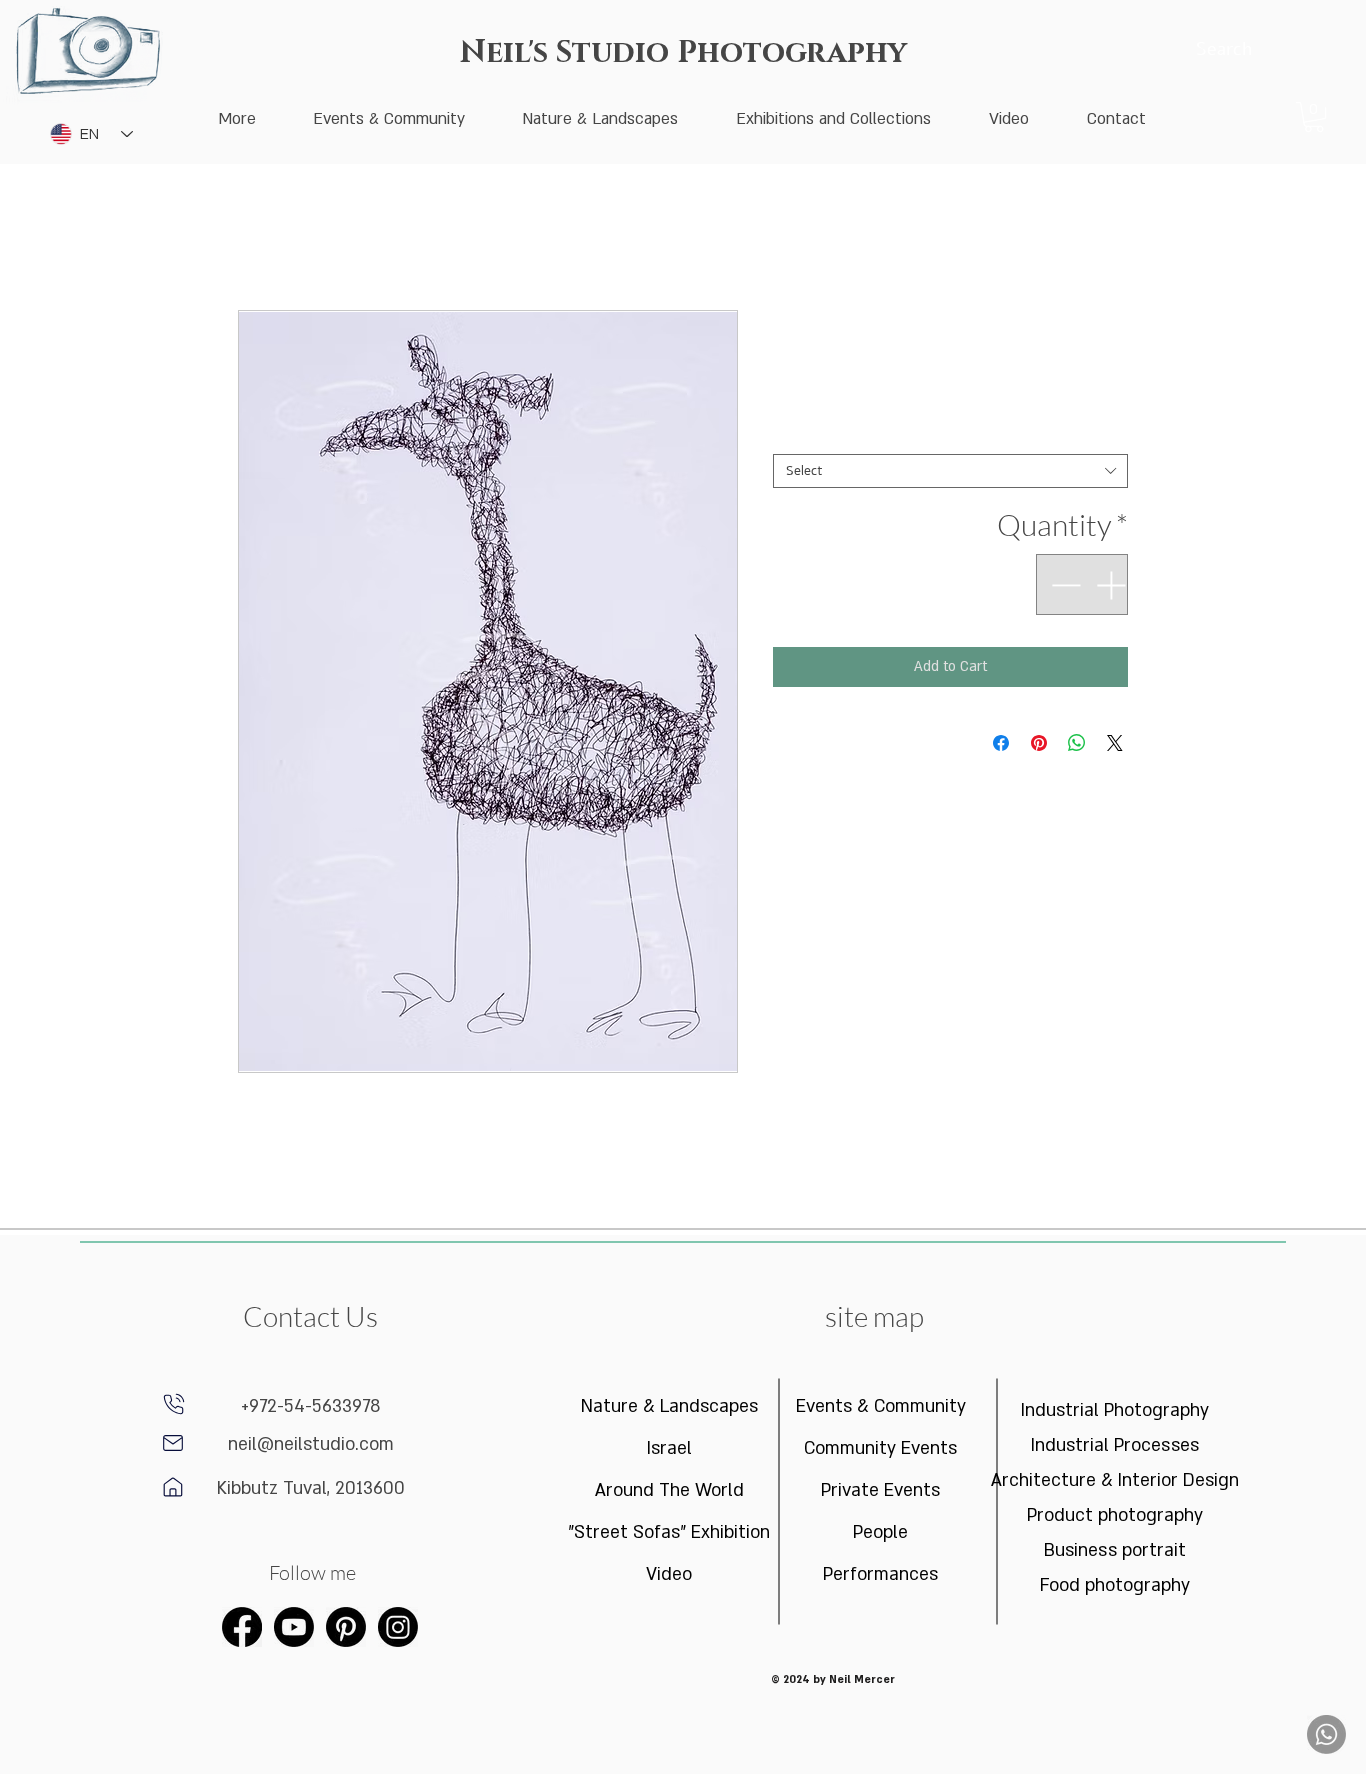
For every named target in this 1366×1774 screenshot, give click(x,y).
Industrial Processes (1115, 1445)
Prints (1105, 438)
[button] (1314, 117)
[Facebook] (242, 1627)
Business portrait (1115, 1550)
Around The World (669, 1490)
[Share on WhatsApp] (1077, 743)
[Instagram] (398, 1627)
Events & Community (881, 1406)
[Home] (173, 1443)
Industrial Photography (1115, 1410)
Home (256, 237)
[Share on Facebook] (1001, 743)
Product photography (1115, 1515)
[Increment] (1112, 584)
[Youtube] (294, 1627)
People (880, 1532)
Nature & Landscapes (669, 1406)
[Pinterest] (346, 1627)
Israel (669, 1448)
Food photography (1115, 1585)
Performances (880, 1574)
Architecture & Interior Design (1115, 1480)
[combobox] (950, 471)
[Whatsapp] (1326, 1734)
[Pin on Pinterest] (1039, 743)
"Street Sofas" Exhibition (669, 1532)
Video (669, 1574)
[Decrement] (1063, 584)
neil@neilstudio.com (311, 1444)
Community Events (880, 1448)
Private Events (880, 1490)
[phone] (174, 1404)
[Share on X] (1115, 743)
